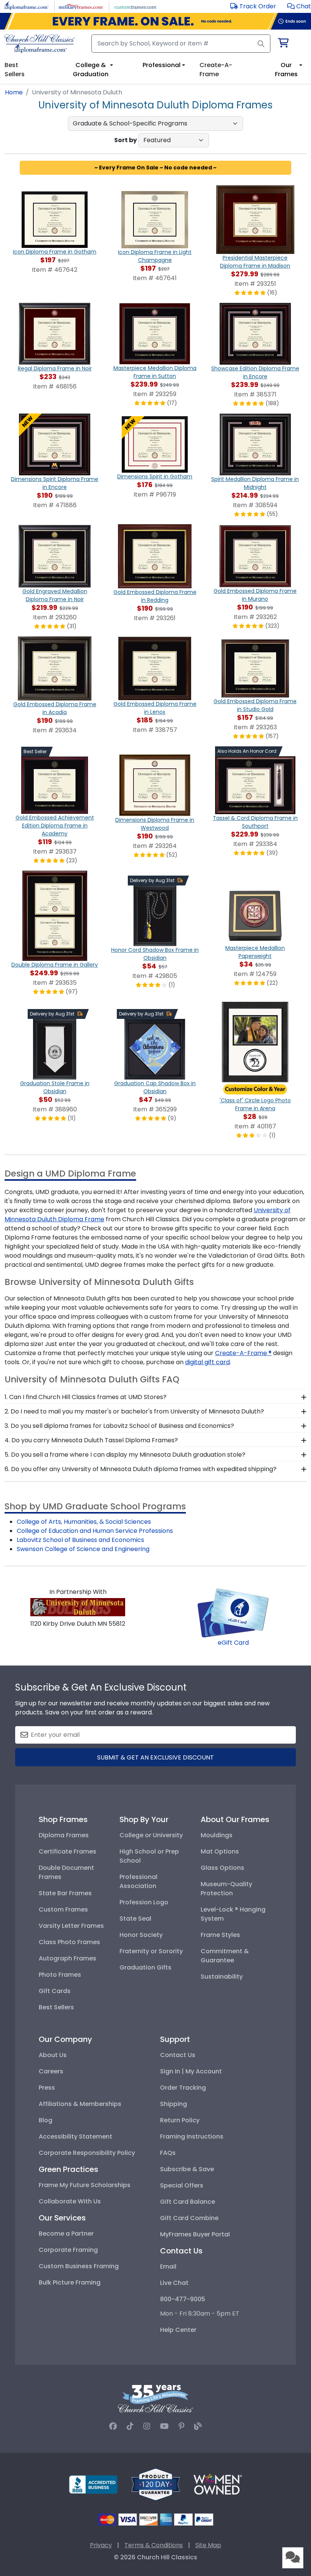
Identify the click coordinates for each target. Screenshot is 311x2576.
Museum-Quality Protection (226, 1889)
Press (47, 2088)
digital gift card (207, 1362)
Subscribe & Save (187, 2169)
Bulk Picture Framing (70, 2282)
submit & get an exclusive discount (155, 1757)
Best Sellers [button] (15, 70)
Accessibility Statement (75, 2136)
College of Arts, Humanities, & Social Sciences (84, 1522)
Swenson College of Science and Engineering (83, 1549)
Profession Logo (144, 1902)
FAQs (168, 2153)
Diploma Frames (64, 1835)
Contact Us (178, 2055)
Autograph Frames (68, 1958)
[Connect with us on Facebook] (113, 2426)
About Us (53, 2055)
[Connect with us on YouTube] (164, 2426)
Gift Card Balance (188, 2202)
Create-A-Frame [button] (216, 70)
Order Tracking (183, 2088)
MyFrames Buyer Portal (195, 2234)
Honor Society (141, 1935)
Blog (46, 2120)
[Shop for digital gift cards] (233, 1612)
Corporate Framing (68, 2250)
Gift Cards (55, 1991)
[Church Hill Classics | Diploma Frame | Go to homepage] (40, 44)
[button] (299, 6)
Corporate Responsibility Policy (87, 2153)
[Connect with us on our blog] (198, 2426)
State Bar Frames (65, 1893)
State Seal (135, 1919)
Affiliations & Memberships (80, 2104)
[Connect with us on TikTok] (130, 2426)
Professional (162, 65)
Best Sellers (56, 2007)
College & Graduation (91, 70)
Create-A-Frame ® (243, 1353)
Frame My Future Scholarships (85, 2185)
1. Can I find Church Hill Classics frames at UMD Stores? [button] (86, 1397)
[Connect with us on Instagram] (147, 2426)
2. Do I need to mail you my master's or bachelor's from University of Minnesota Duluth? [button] (134, 1411)
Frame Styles (220, 1935)
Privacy (101, 2545)
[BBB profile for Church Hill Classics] (93, 2484)
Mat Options (220, 1851)
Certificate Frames (68, 1851)
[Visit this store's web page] (78, 1607)
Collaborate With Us (70, 2201)
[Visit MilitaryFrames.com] (81, 6)
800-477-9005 (183, 2299)
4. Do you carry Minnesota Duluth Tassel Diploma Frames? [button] (91, 1440)
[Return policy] (155, 2484)
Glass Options (222, 1868)
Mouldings (217, 1835)
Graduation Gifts (145, 1967)
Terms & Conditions (154, 2545)
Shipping (174, 2104)
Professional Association (138, 1881)
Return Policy (180, 2120)
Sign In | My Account (191, 2071)
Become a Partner (66, 2234)
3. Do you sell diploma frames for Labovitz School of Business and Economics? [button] (119, 1426)
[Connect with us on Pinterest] (181, 2426)
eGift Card (233, 1643)
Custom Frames (63, 1909)
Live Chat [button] (174, 2283)
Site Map (208, 2545)
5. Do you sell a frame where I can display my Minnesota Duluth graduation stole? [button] (125, 1455)
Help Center (178, 2330)
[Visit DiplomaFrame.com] (26, 6)
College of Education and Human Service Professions (95, 1531)
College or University (151, 1835)
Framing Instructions (192, 2136)
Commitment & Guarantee (225, 1956)
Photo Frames (60, 1975)
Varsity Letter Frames (71, 1926)
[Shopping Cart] (283, 44)
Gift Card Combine (189, 2218)
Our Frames (286, 70)
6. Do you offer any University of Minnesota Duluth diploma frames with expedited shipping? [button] (141, 1469)
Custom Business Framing (79, 2266)
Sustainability (222, 1977)
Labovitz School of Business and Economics (80, 1540)
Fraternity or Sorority (151, 1951)
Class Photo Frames (69, 1942)
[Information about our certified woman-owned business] (218, 2484)
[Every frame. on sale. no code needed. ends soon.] (155, 21)
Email (168, 2267)
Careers (51, 2071)
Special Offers (182, 2185)
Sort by (126, 140)
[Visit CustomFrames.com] (136, 6)
